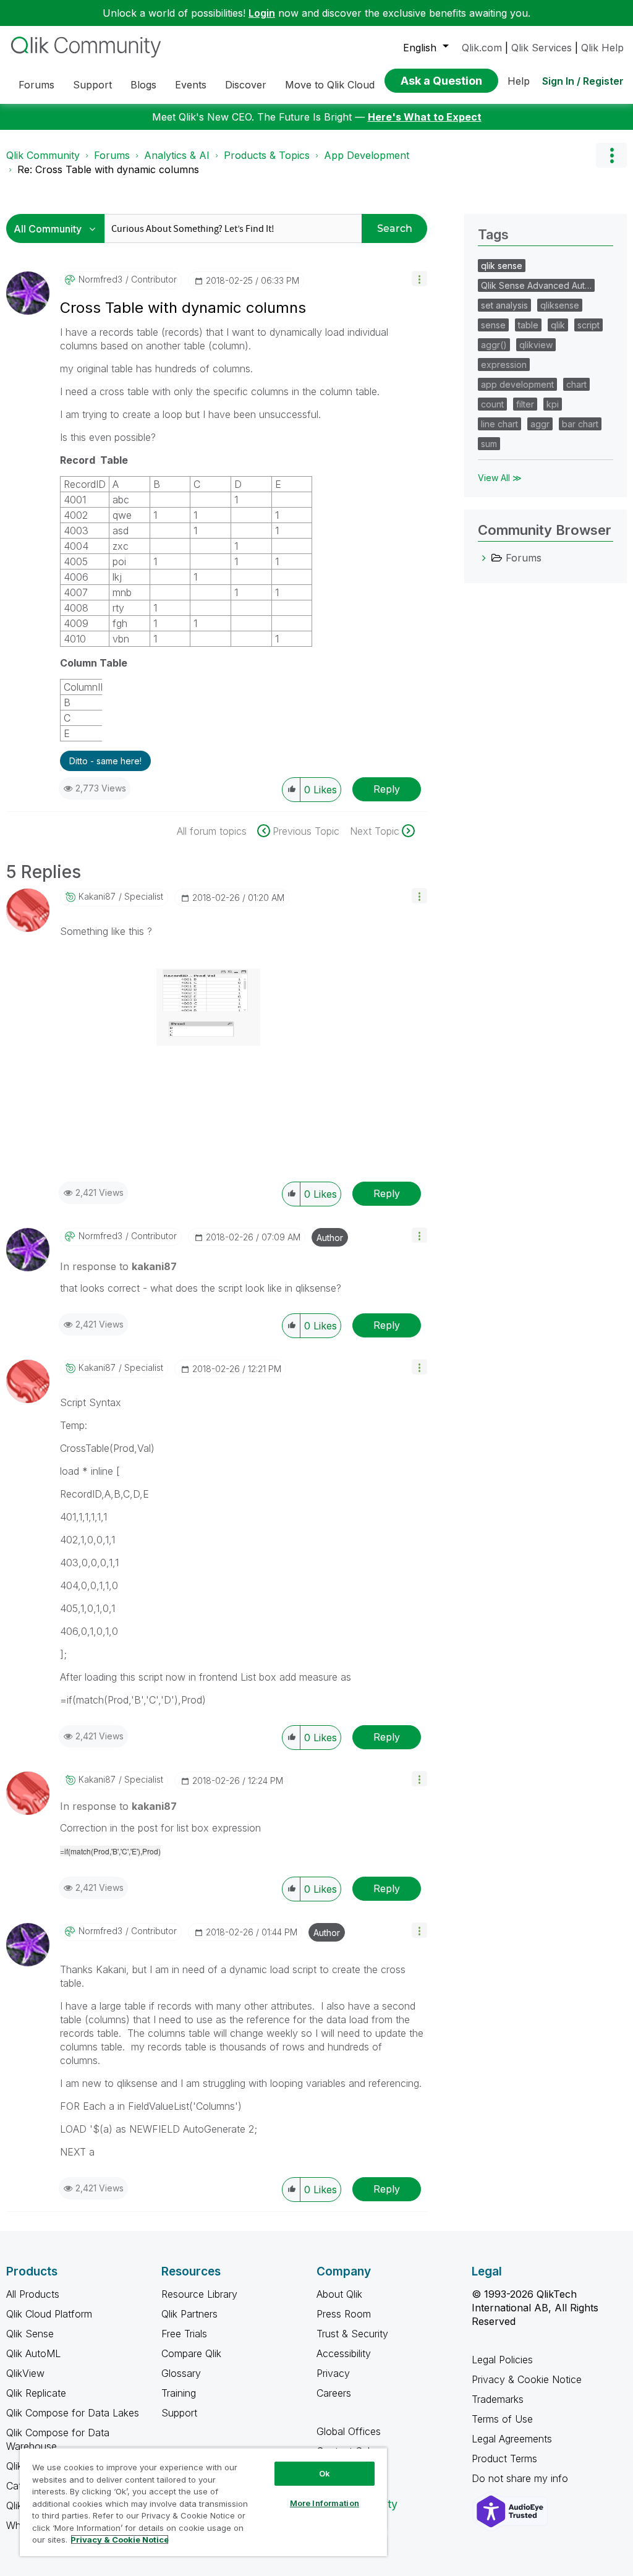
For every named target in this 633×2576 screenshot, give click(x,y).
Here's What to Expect (425, 117)
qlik (558, 325)
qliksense (560, 305)
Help (519, 81)
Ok (325, 2473)
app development (517, 384)
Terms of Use (502, 2419)
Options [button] (611, 155)
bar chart (580, 424)
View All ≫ (500, 478)
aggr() (494, 345)
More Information (325, 2503)
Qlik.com (482, 48)
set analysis (504, 305)
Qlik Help (602, 48)
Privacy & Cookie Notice (527, 2379)
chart (576, 384)
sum (489, 444)
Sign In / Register (583, 81)
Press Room (344, 2314)
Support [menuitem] (92, 85)
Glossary (181, 2373)
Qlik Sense (30, 2334)
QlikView (25, 2373)
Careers (334, 2393)
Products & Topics (267, 155)
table (528, 325)
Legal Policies (502, 2360)
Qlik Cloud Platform (49, 2314)
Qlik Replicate (36, 2393)
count (492, 404)
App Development (367, 155)
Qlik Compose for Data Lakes (73, 2413)
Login (262, 13)
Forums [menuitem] (36, 85)
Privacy (333, 2373)
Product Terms (504, 2459)
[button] (419, 279)
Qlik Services (542, 48)
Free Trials (184, 2334)
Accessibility (344, 2353)
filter (525, 404)
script (588, 325)
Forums (112, 155)
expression (504, 365)
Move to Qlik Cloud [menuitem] (330, 85)
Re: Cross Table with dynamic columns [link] (108, 169)
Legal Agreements (512, 2439)
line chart (499, 424)
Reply (387, 789)
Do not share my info (521, 2478)
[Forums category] (484, 558)
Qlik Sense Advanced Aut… (536, 285)
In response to (118, 1266)
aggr (540, 424)
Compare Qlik (191, 2353)
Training (179, 2393)
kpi (553, 404)
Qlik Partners (189, 2314)
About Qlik (339, 2294)
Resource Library (199, 2294)
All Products (33, 2294)
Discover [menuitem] (246, 85)
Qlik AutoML (33, 2353)
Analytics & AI (177, 155)
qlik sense (502, 266)
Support (179, 2413)
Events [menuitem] (191, 85)
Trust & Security (352, 2334)
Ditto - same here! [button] (105, 761)
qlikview (536, 345)
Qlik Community (43, 155)
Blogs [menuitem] (143, 85)
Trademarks (498, 2399)
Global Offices (349, 2431)
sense (493, 325)
